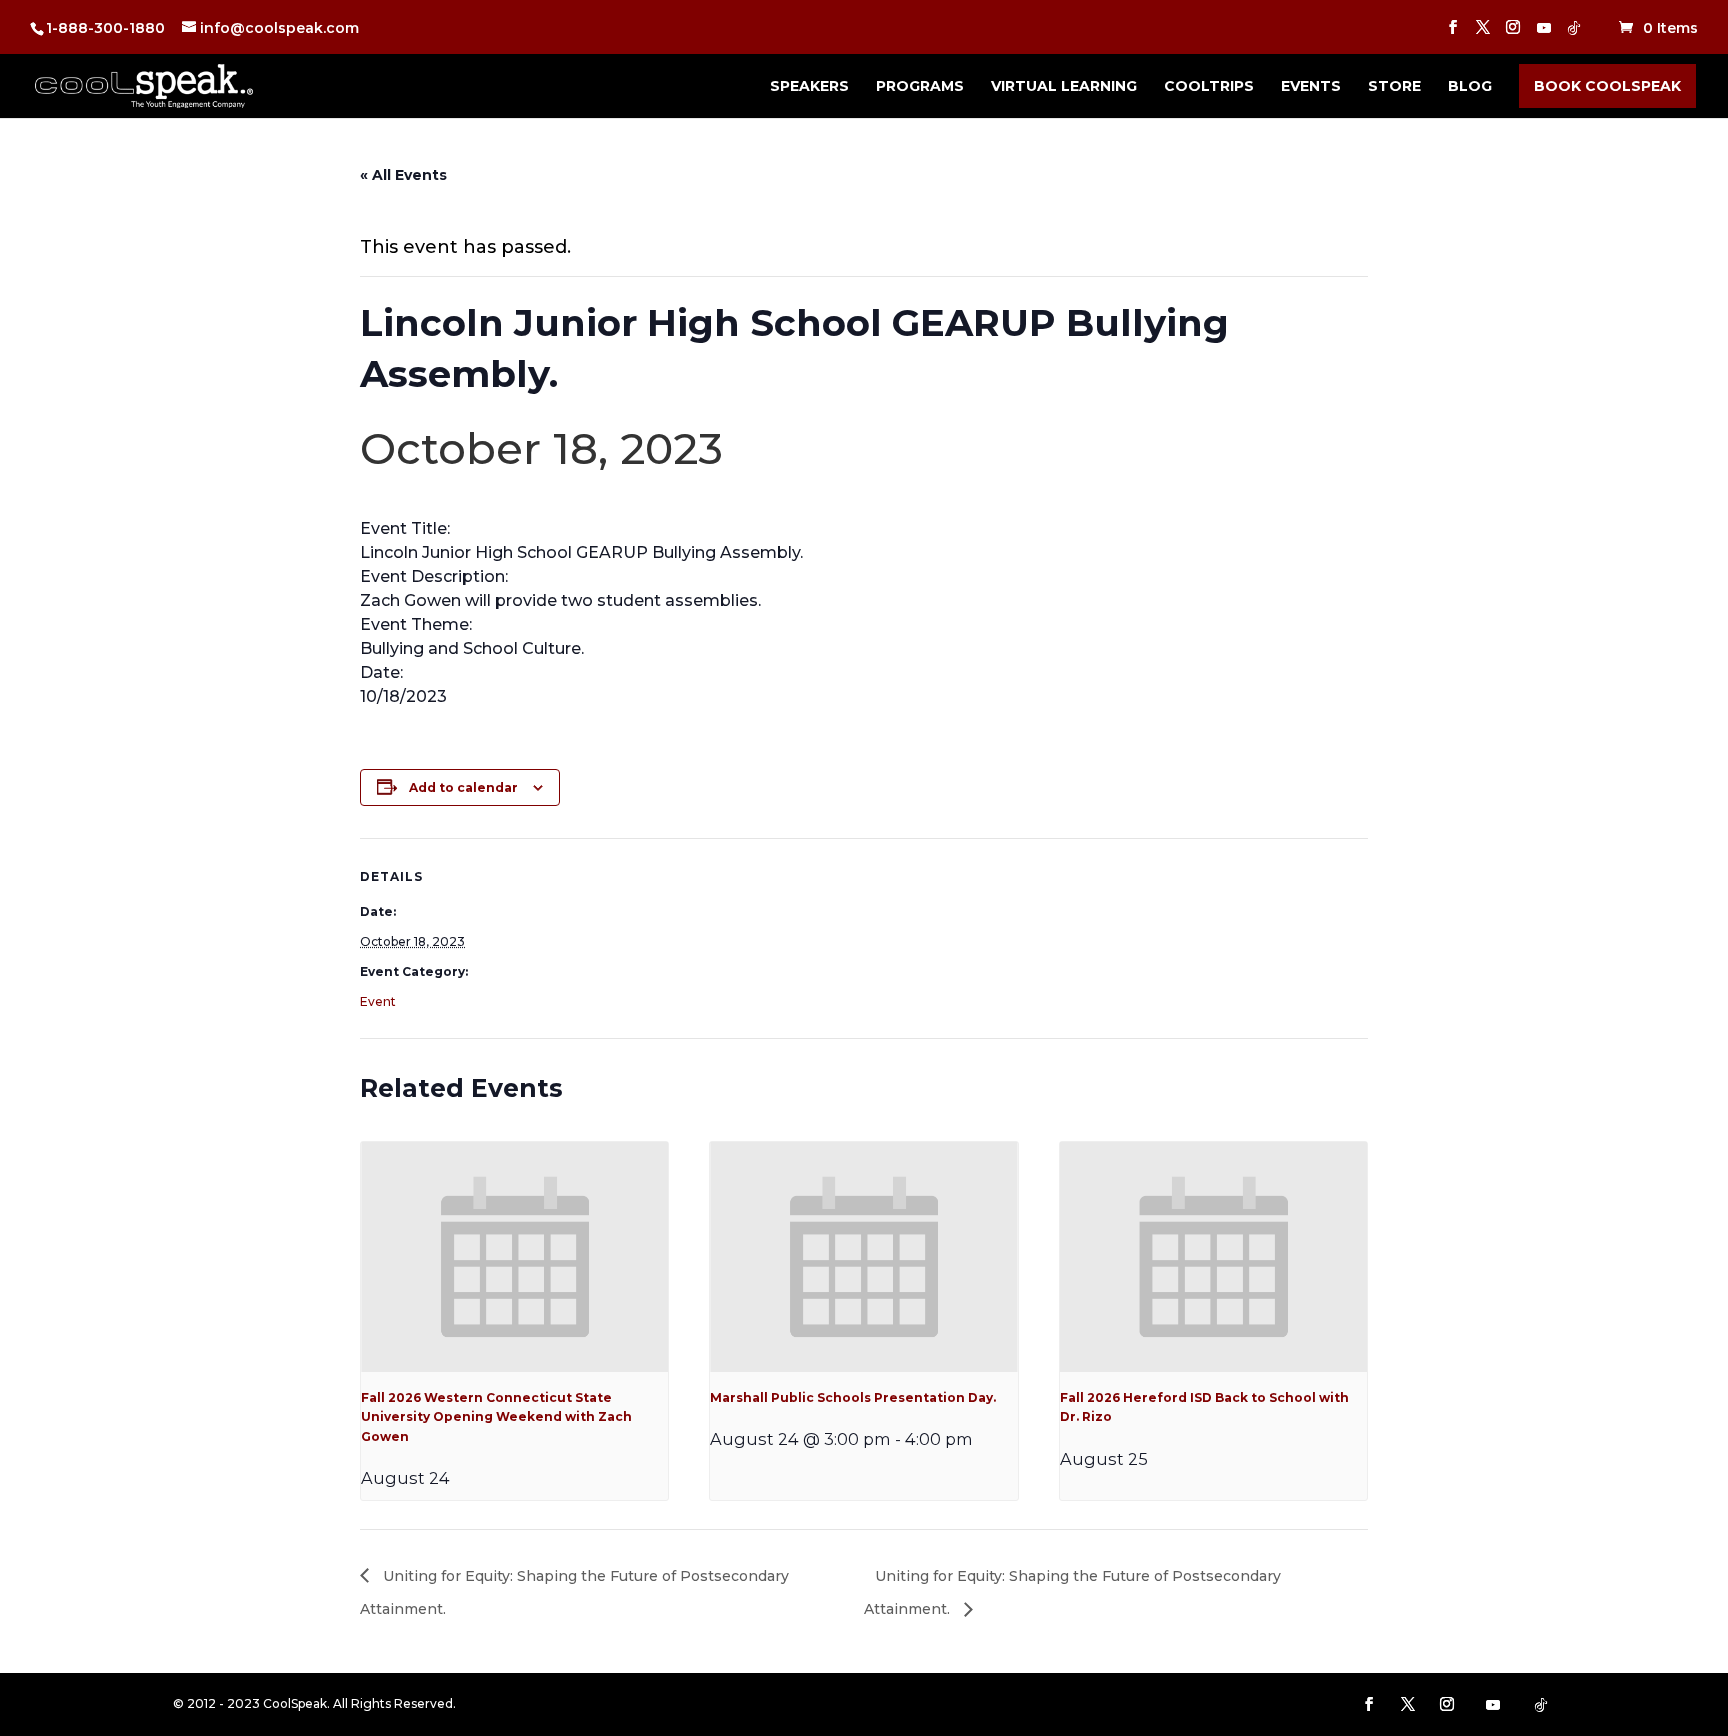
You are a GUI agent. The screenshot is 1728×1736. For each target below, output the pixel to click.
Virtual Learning (1064, 87)
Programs (920, 87)
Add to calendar (463, 787)
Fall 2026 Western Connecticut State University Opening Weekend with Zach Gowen (496, 1417)
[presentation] (514, 1257)
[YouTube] (1544, 33)
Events (1311, 87)
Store (1394, 87)
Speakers (809, 87)
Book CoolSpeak (1607, 86)
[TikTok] (1574, 33)
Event (378, 1001)
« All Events (403, 175)
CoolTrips (1209, 87)
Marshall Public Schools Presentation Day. (853, 1397)
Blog (1470, 87)
